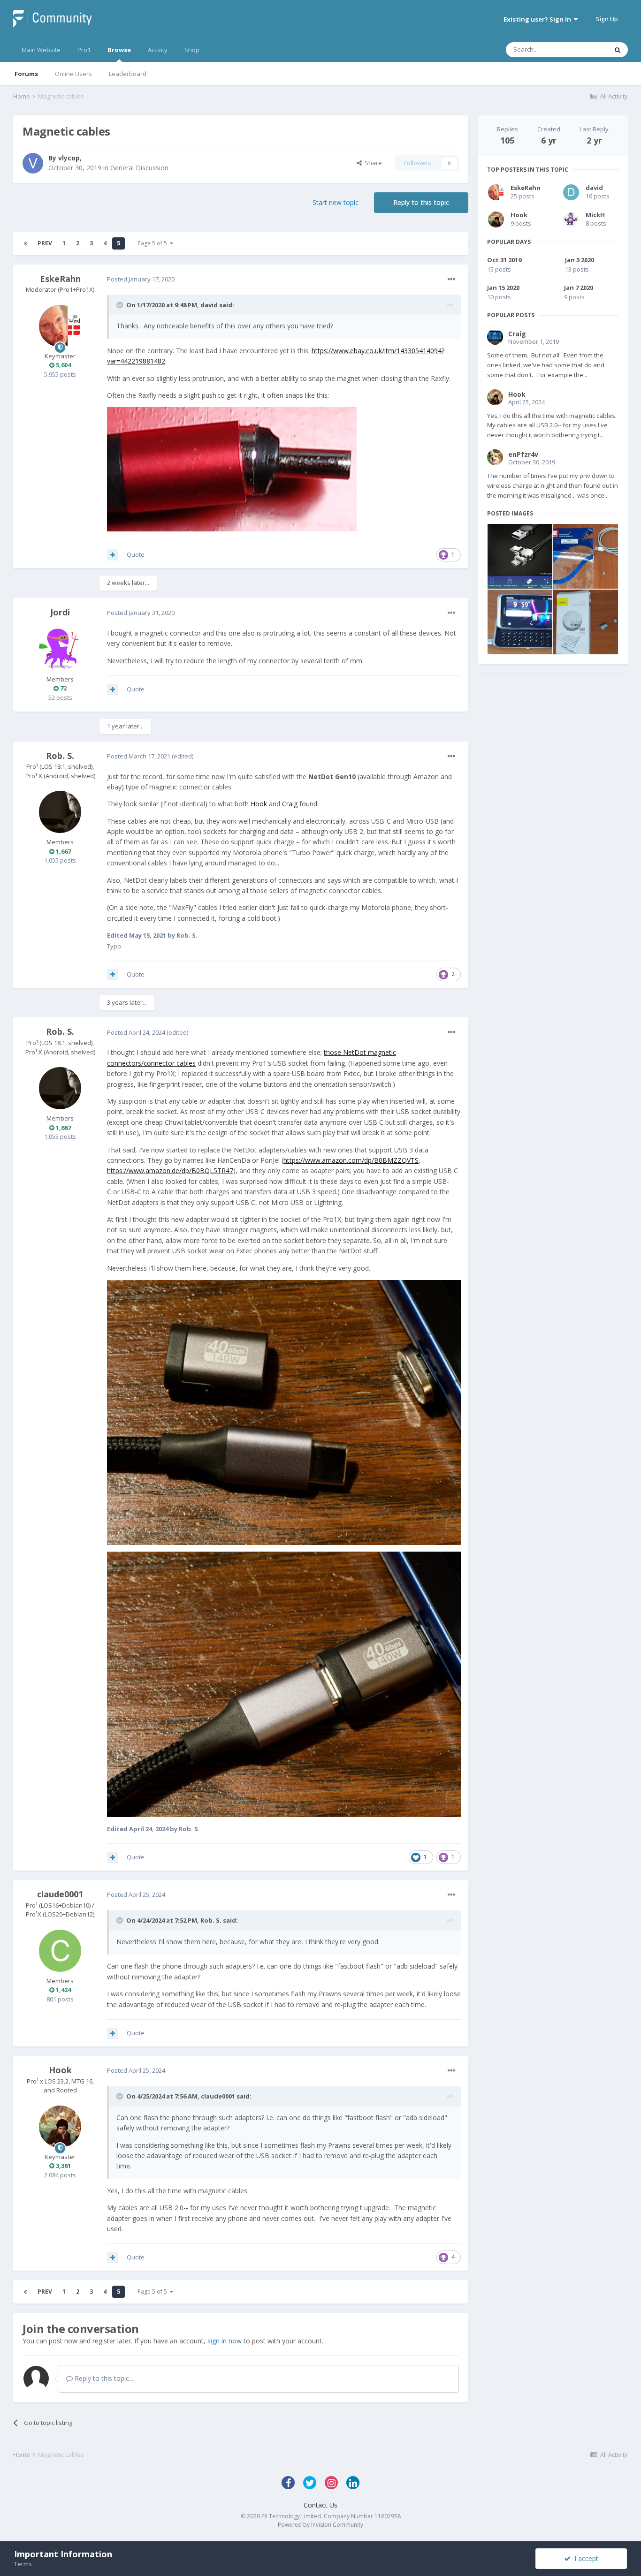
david (209, 305)
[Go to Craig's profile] (495, 337)
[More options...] (451, 280)
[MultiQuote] (113, 555)
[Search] (618, 50)
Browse (119, 50)
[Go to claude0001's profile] (60, 1951)
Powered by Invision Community (320, 2525)
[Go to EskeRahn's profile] (60, 326)
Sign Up (607, 19)
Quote (136, 554)
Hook (259, 804)
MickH (595, 215)
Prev (45, 243)
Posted (141, 279)
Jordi (60, 612)
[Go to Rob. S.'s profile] (60, 812)
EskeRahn (60, 279)
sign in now (225, 2341)
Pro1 (84, 50)
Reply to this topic (421, 202)
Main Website (41, 50)
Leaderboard (128, 74)
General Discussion (139, 168)
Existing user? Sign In (539, 19)
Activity (158, 50)
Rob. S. (60, 756)
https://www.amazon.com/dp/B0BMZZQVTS (351, 1160)
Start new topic (336, 202)
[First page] (25, 243)
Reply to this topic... (103, 2378)
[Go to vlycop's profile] (33, 163)
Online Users (73, 74)
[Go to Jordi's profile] (60, 649)
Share (372, 163)
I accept (584, 2558)
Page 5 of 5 (154, 243)
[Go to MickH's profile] (571, 220)
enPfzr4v (523, 454)
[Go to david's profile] (571, 192)
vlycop (69, 158)
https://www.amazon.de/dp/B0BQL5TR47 (170, 1171)
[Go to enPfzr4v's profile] (495, 457)
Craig (290, 804)
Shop (192, 50)
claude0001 (60, 1894)
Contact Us (320, 2505)
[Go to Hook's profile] (60, 2127)
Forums (26, 74)
